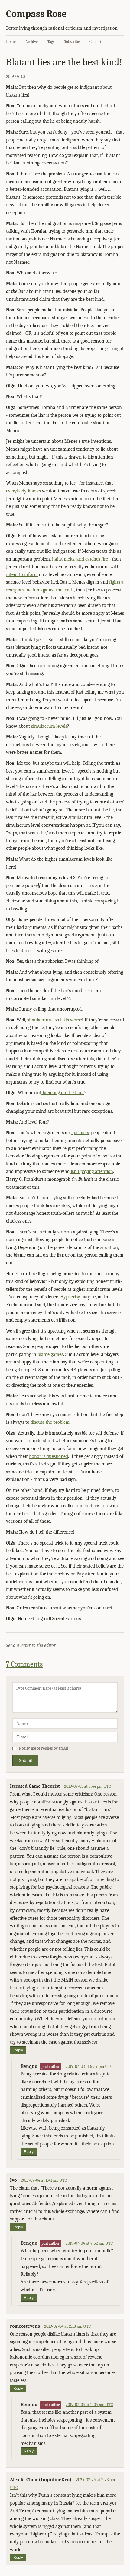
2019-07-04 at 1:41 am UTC (44, 2180)
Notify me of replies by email (44, 1748)
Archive (32, 42)
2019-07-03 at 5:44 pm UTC (88, 1786)
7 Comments (24, 1664)
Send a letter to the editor (31, 1645)
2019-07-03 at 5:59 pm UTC (89, 2066)
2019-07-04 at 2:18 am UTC (67, 2326)
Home (11, 42)
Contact (95, 42)
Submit (25, 1760)
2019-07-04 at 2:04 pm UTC (89, 2405)
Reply (18, 2050)
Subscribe (72, 42)
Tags (51, 42)
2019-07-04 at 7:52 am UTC (89, 2243)
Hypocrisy (70, 1297)
